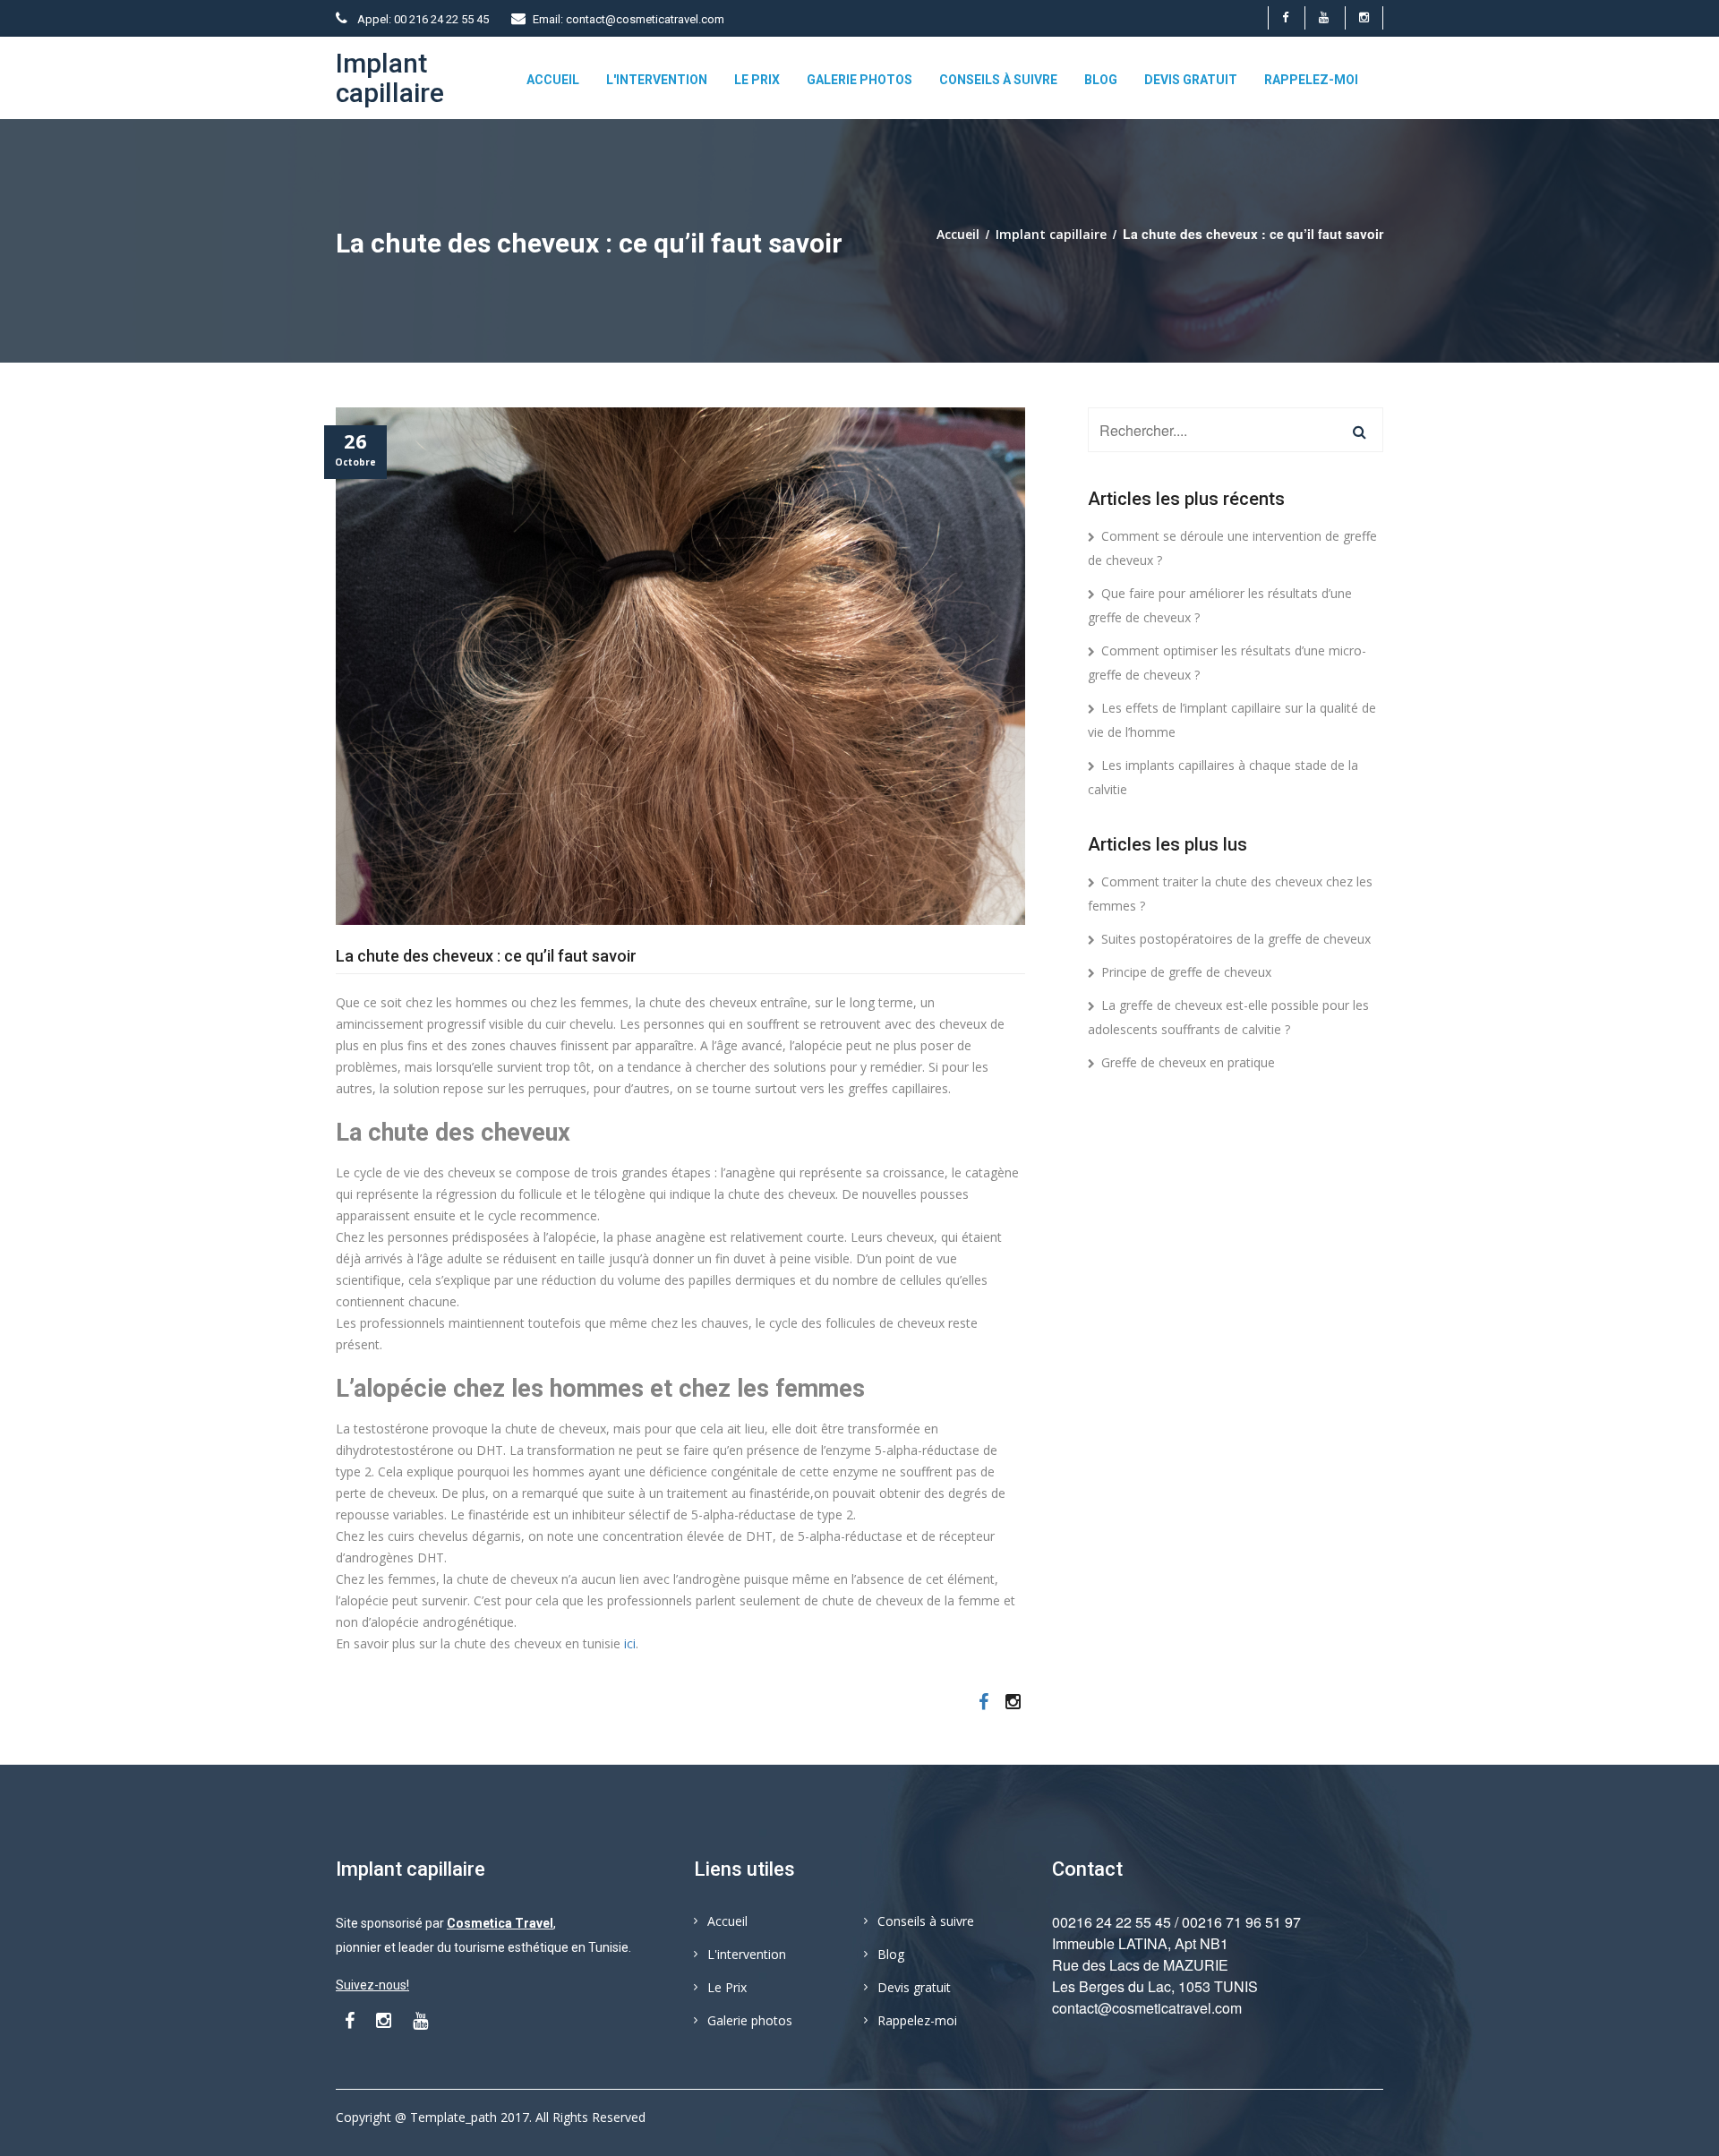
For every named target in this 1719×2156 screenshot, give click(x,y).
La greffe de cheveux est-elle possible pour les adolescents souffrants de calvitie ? (1228, 1017)
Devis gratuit (1191, 80)
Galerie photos (859, 80)
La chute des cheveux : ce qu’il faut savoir (486, 956)
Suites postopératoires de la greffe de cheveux (1236, 939)
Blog (1101, 80)
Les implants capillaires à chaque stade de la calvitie (1223, 777)
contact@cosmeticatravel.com (1147, 2008)
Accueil (553, 80)
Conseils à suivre (998, 80)
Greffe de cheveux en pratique (1188, 1062)
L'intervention (657, 80)
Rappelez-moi (1311, 80)
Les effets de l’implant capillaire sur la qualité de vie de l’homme (1232, 720)
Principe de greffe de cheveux (1186, 972)
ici (630, 1643)
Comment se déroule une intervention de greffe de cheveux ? (1232, 548)
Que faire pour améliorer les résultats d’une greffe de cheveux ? (1220, 605)
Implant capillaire (1051, 234)
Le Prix (757, 80)
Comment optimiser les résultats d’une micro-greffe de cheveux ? (1227, 663)
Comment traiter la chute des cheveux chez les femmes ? (1230, 894)
